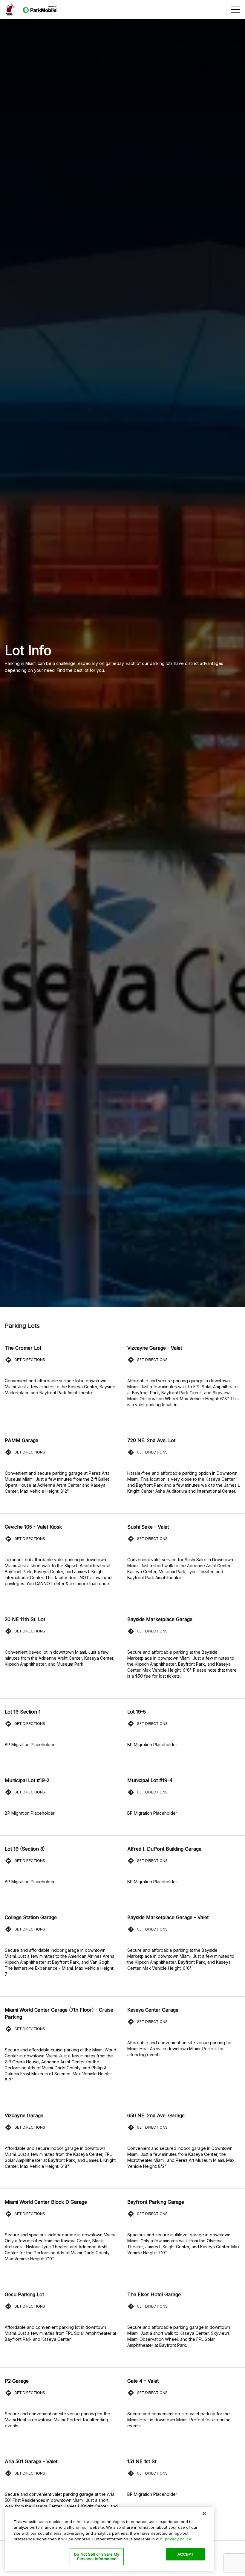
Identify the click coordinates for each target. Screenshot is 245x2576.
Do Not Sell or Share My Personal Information (97, 2557)
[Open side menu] (235, 10)
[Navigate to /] (32, 10)
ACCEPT (186, 2554)
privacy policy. (178, 2539)
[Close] (204, 2513)
